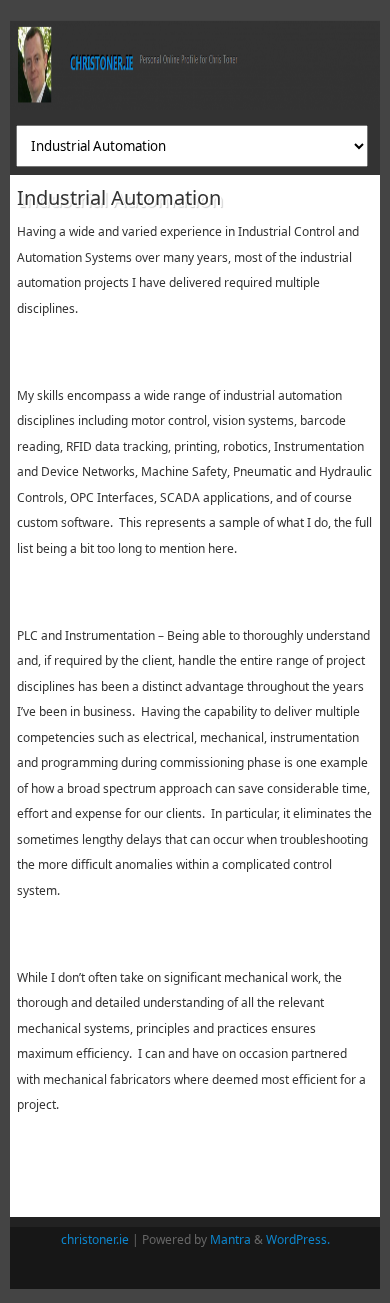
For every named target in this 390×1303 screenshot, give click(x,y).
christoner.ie (95, 1239)
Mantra (230, 1239)
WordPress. (298, 1239)
